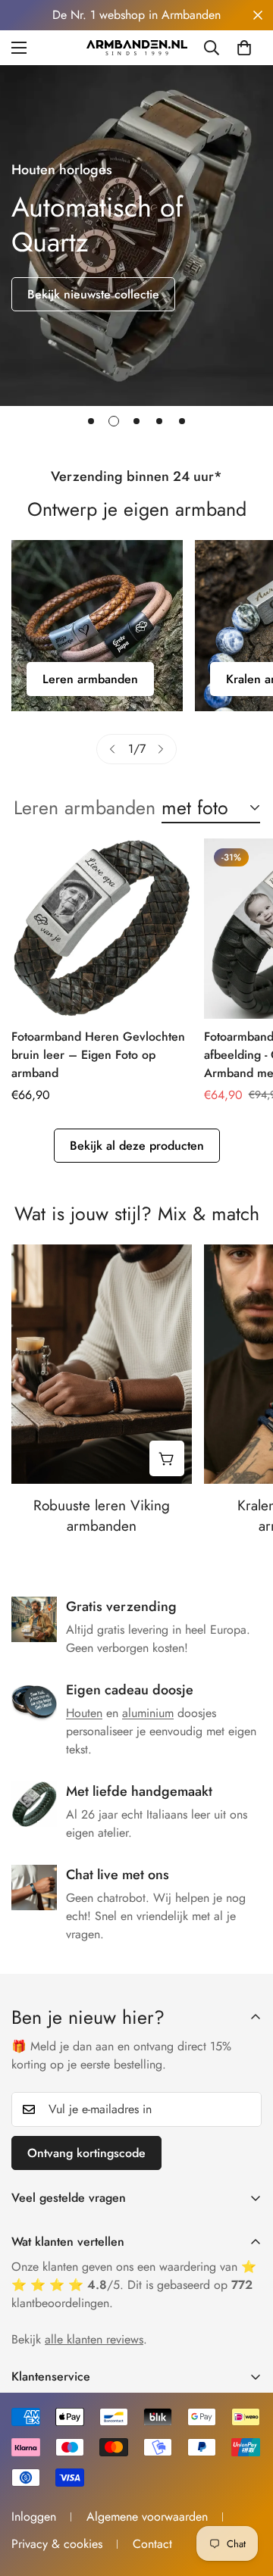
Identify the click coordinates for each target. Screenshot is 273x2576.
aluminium (148, 1713)
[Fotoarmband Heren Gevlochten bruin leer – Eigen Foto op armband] (102, 929)
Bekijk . (79, 2339)
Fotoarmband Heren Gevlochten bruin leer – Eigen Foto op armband (98, 1055)
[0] (244, 48)
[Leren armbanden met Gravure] (97, 626)
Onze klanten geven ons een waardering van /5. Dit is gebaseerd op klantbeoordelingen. (134, 2285)
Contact (152, 2544)
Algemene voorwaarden (147, 2517)
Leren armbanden (90, 679)
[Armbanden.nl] (137, 48)
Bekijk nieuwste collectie (93, 294)
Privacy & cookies (57, 2544)
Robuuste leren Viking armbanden (102, 1516)
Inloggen (34, 2517)
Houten (84, 1713)
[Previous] (112, 749)
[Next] (161, 749)
